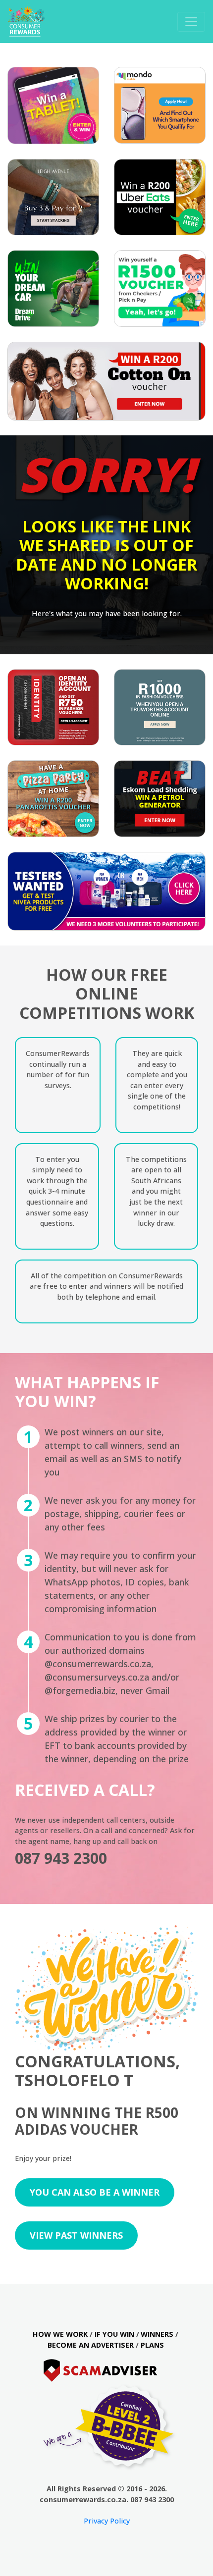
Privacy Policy (107, 2521)
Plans (152, 2345)
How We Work (60, 2334)
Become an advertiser (91, 2345)
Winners (157, 2334)
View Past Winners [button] (76, 2235)
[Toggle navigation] (191, 22)
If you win (114, 2334)
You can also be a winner (95, 2192)
